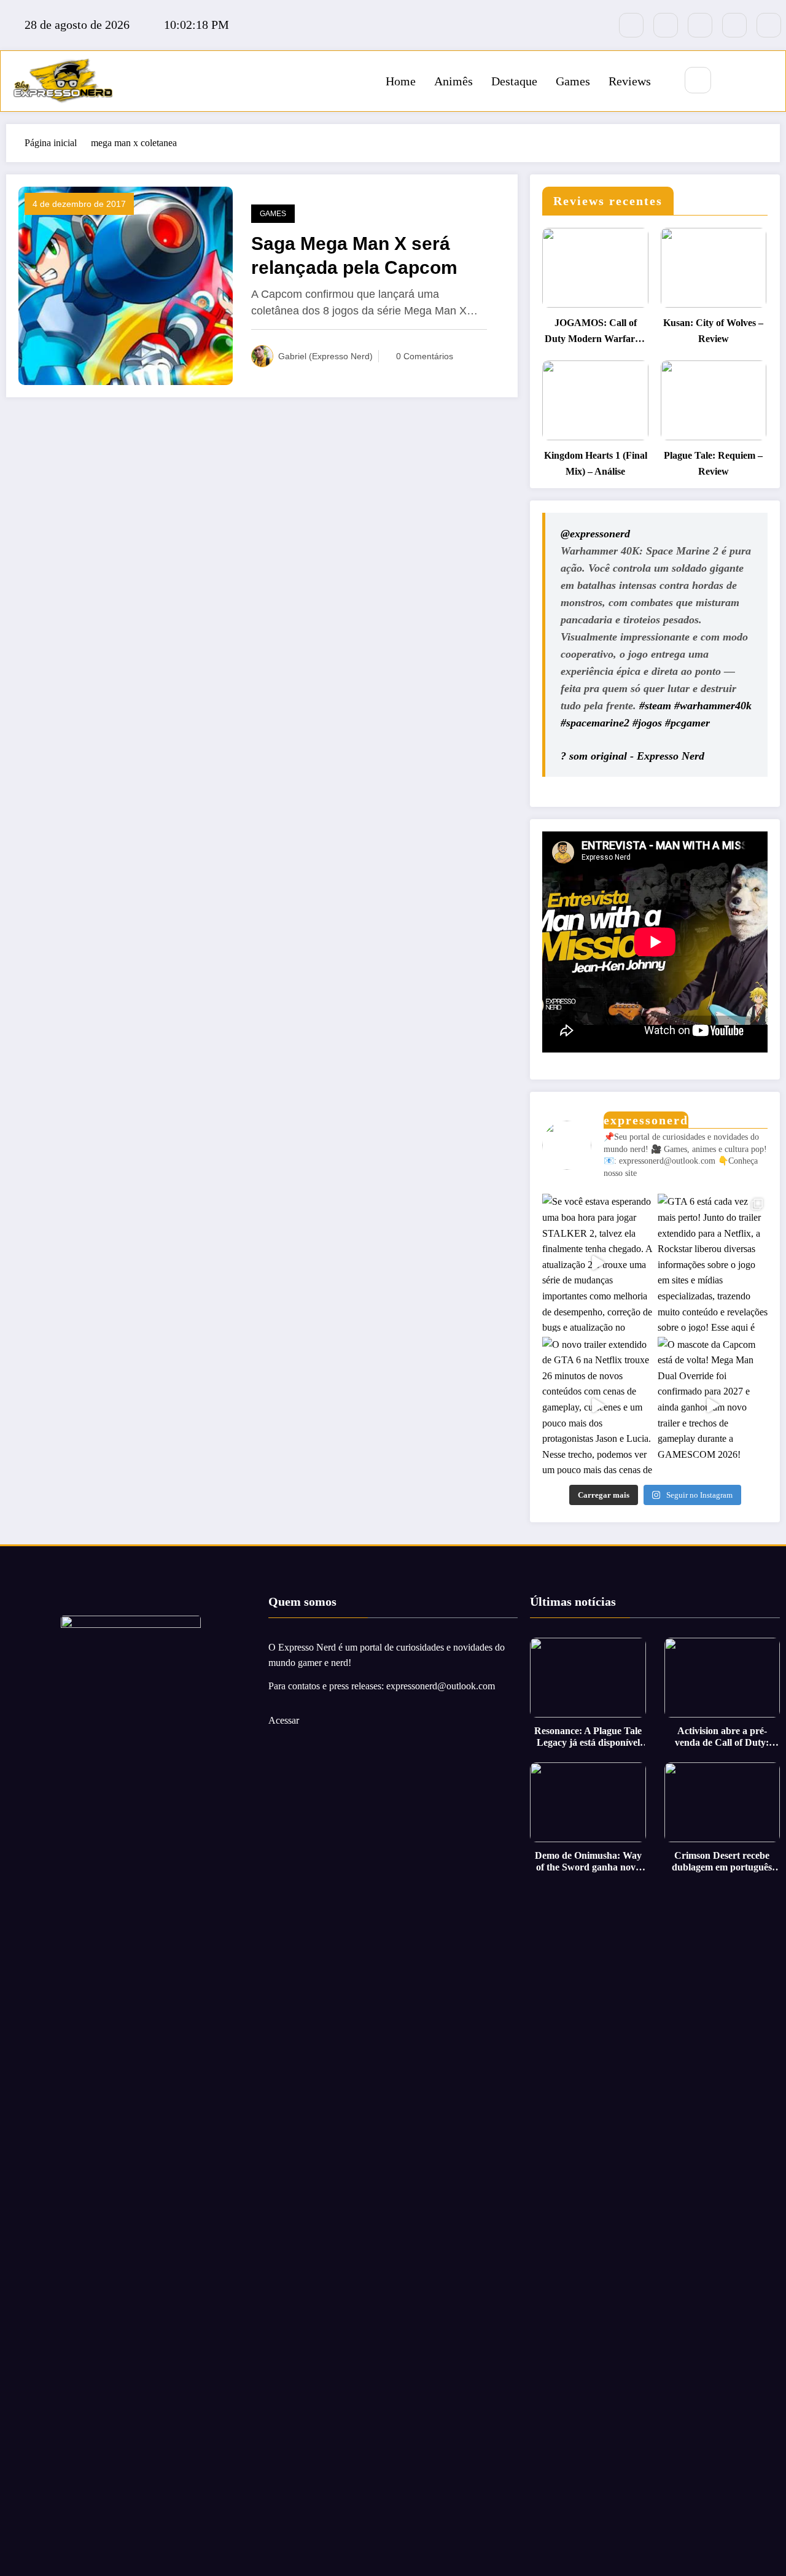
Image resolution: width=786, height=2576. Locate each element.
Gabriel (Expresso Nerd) (325, 356)
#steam (655, 706)
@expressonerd (595, 534)
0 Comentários (425, 356)
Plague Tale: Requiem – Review (713, 463)
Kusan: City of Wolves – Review (713, 331)
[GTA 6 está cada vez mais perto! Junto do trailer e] (713, 1263)
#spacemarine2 (595, 723)
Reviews (630, 81)
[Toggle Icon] (763, 81)
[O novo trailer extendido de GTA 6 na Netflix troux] (597, 1406)
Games (573, 81)
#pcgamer (687, 723)
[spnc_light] (734, 81)
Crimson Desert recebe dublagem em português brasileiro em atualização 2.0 (722, 1862)
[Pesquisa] (698, 80)
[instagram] (734, 25)
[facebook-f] (631, 25)
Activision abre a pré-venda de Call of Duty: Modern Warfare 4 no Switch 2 (722, 1737)
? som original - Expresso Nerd (632, 756)
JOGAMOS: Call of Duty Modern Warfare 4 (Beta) (596, 332)
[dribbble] (700, 25)
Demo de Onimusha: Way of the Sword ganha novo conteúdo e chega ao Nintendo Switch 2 (588, 1862)
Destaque (514, 81)
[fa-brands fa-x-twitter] (666, 25)
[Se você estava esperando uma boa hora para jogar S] (597, 1263)
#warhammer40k (713, 706)
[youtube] (769, 25)
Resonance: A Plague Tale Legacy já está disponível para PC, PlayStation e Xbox (588, 1737)
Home (401, 81)
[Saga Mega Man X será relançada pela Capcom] (126, 285)
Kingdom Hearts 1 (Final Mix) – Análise (595, 463)
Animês (453, 81)
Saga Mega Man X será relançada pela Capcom (354, 255)
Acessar (284, 1720)
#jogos (647, 723)
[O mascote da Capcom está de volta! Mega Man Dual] (713, 1406)
